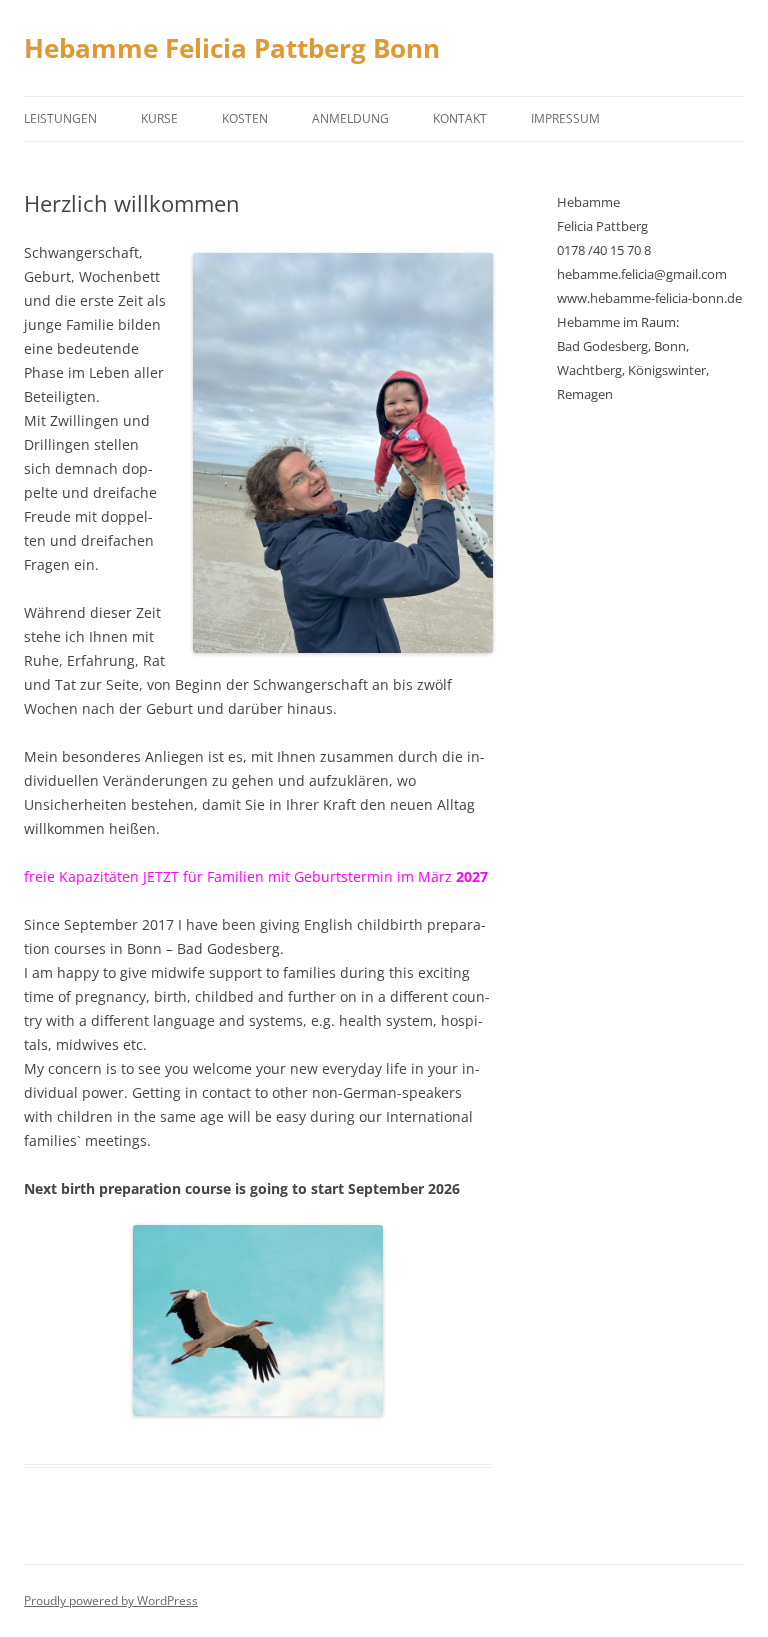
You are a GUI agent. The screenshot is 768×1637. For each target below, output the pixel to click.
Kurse (159, 118)
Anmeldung (350, 118)
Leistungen (60, 118)
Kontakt (460, 118)
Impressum (565, 118)
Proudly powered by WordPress (111, 1600)
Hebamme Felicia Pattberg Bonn (232, 48)
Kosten (245, 118)
